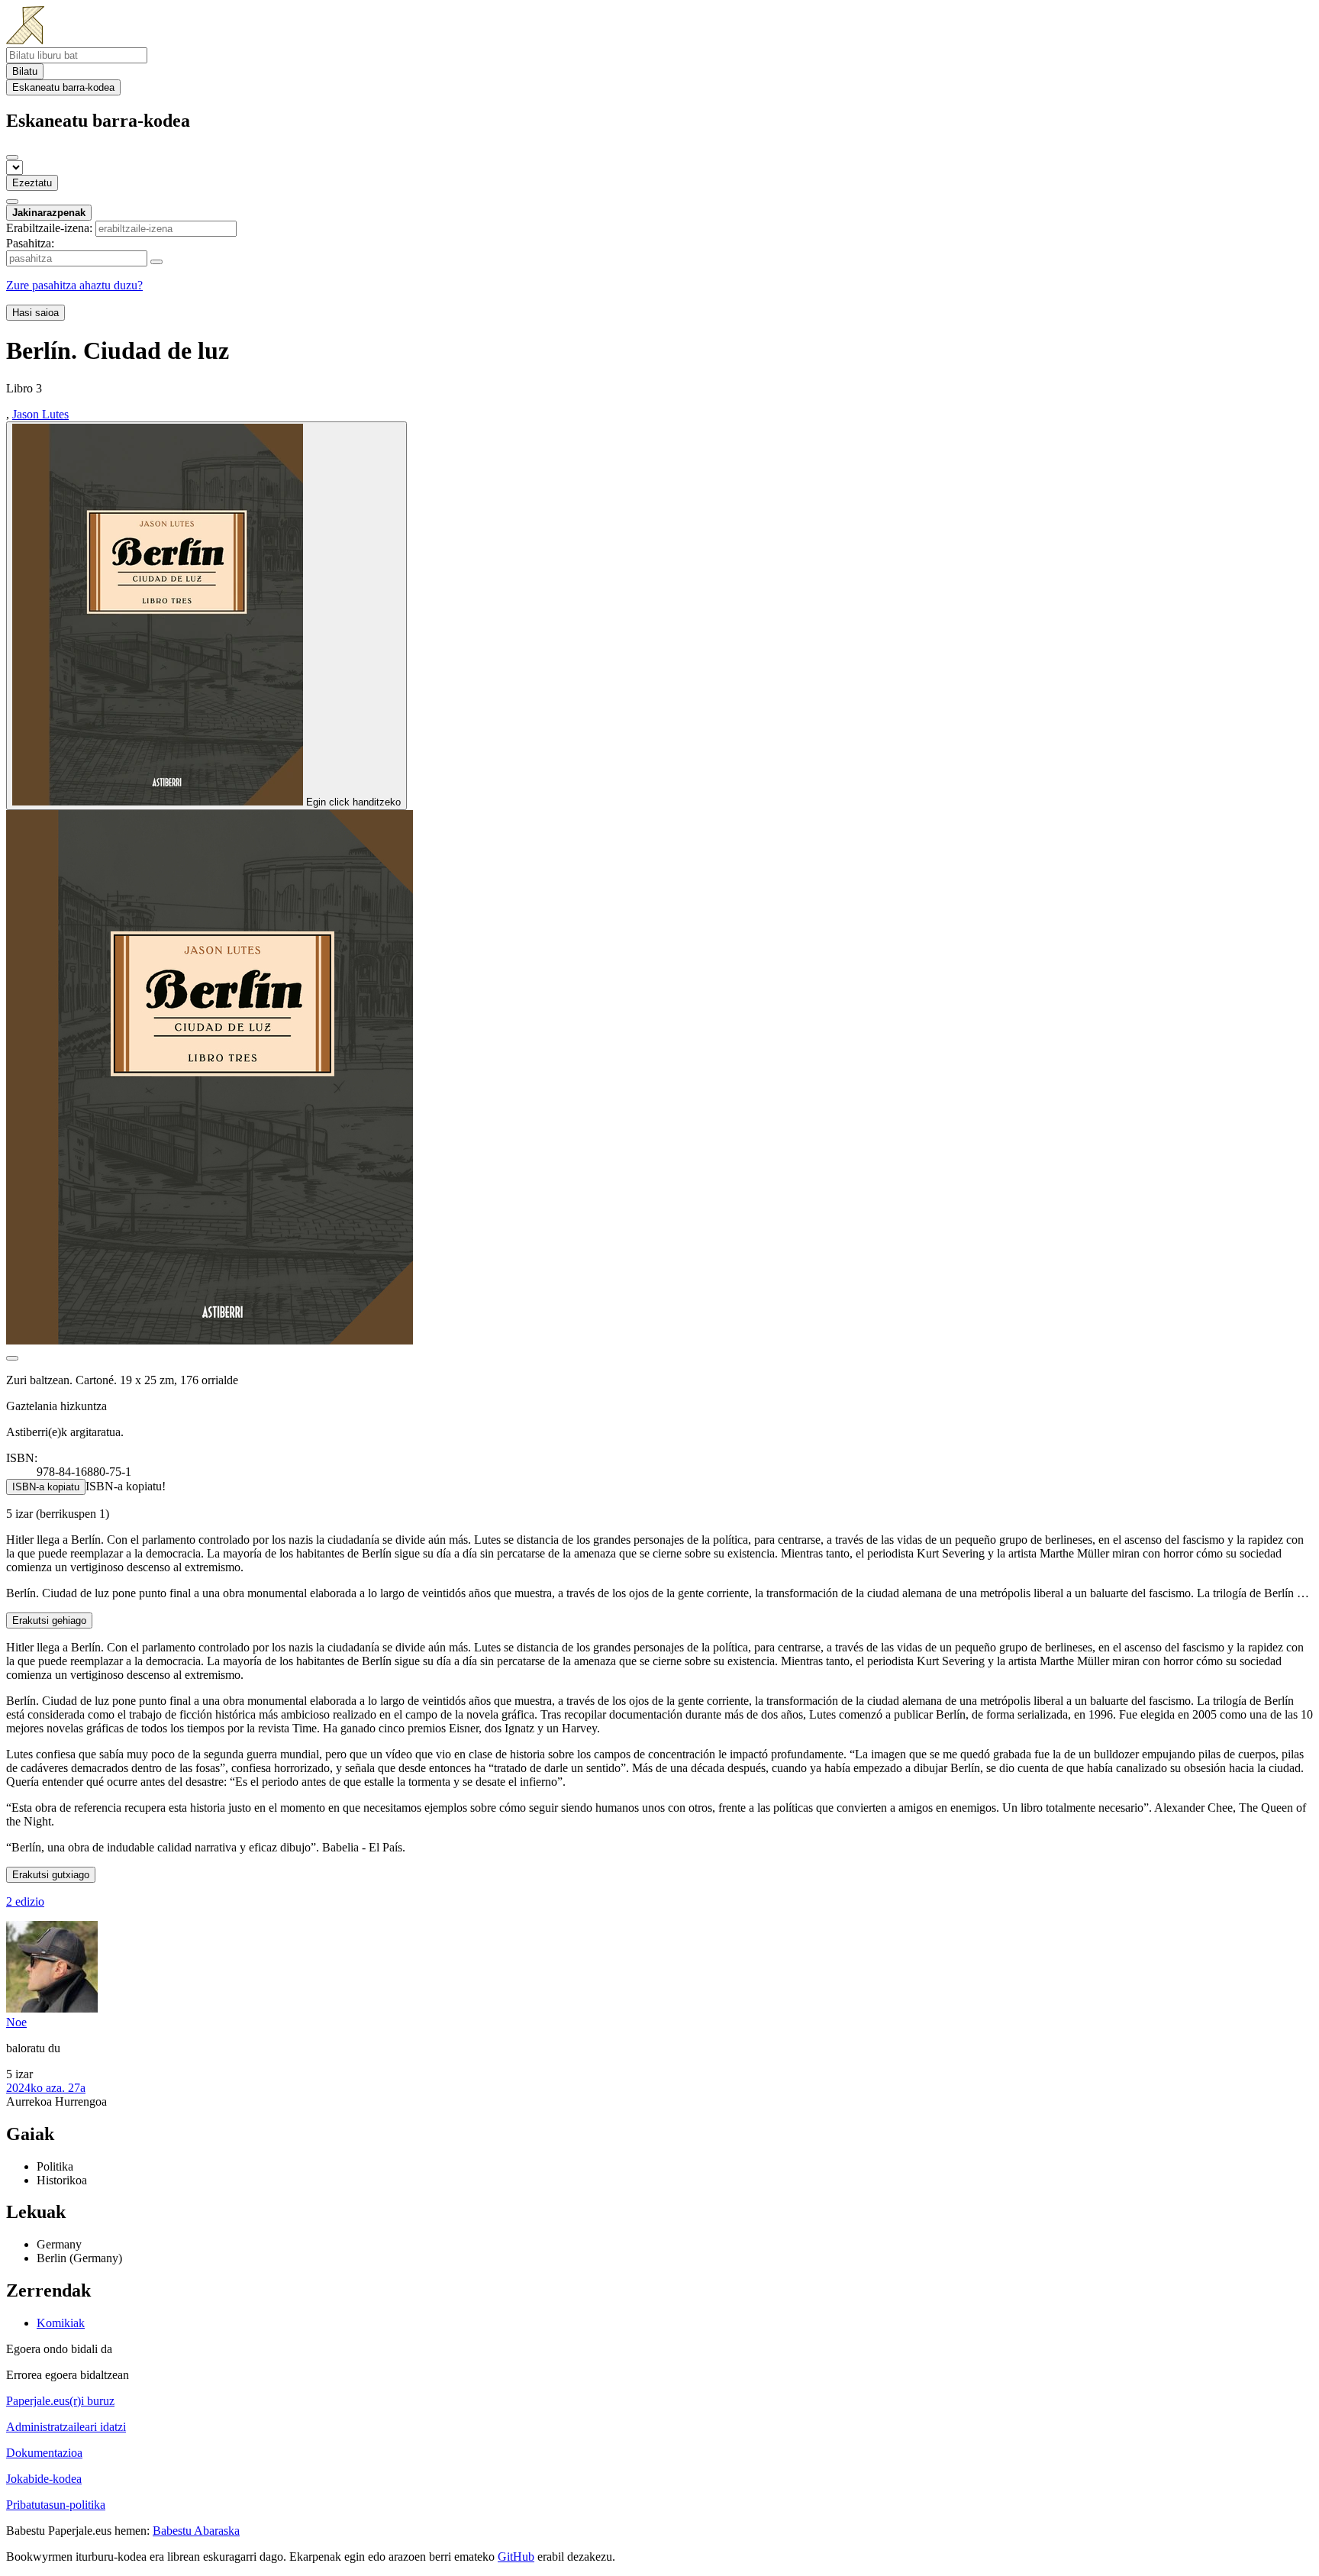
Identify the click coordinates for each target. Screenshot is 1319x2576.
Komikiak (61, 2323)
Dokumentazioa (44, 2453)
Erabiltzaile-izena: (49, 228)
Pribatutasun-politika (56, 2505)
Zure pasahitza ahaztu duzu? (74, 285)
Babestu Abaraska (196, 2531)
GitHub (516, 2557)
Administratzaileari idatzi (66, 2427)
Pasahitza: (30, 243)
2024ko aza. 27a (46, 2088)
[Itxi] (12, 157)
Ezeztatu (32, 183)
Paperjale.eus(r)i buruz (60, 2401)
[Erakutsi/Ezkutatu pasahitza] (156, 262)
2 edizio (25, 1901)
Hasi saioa (35, 313)
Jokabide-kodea (44, 2479)
